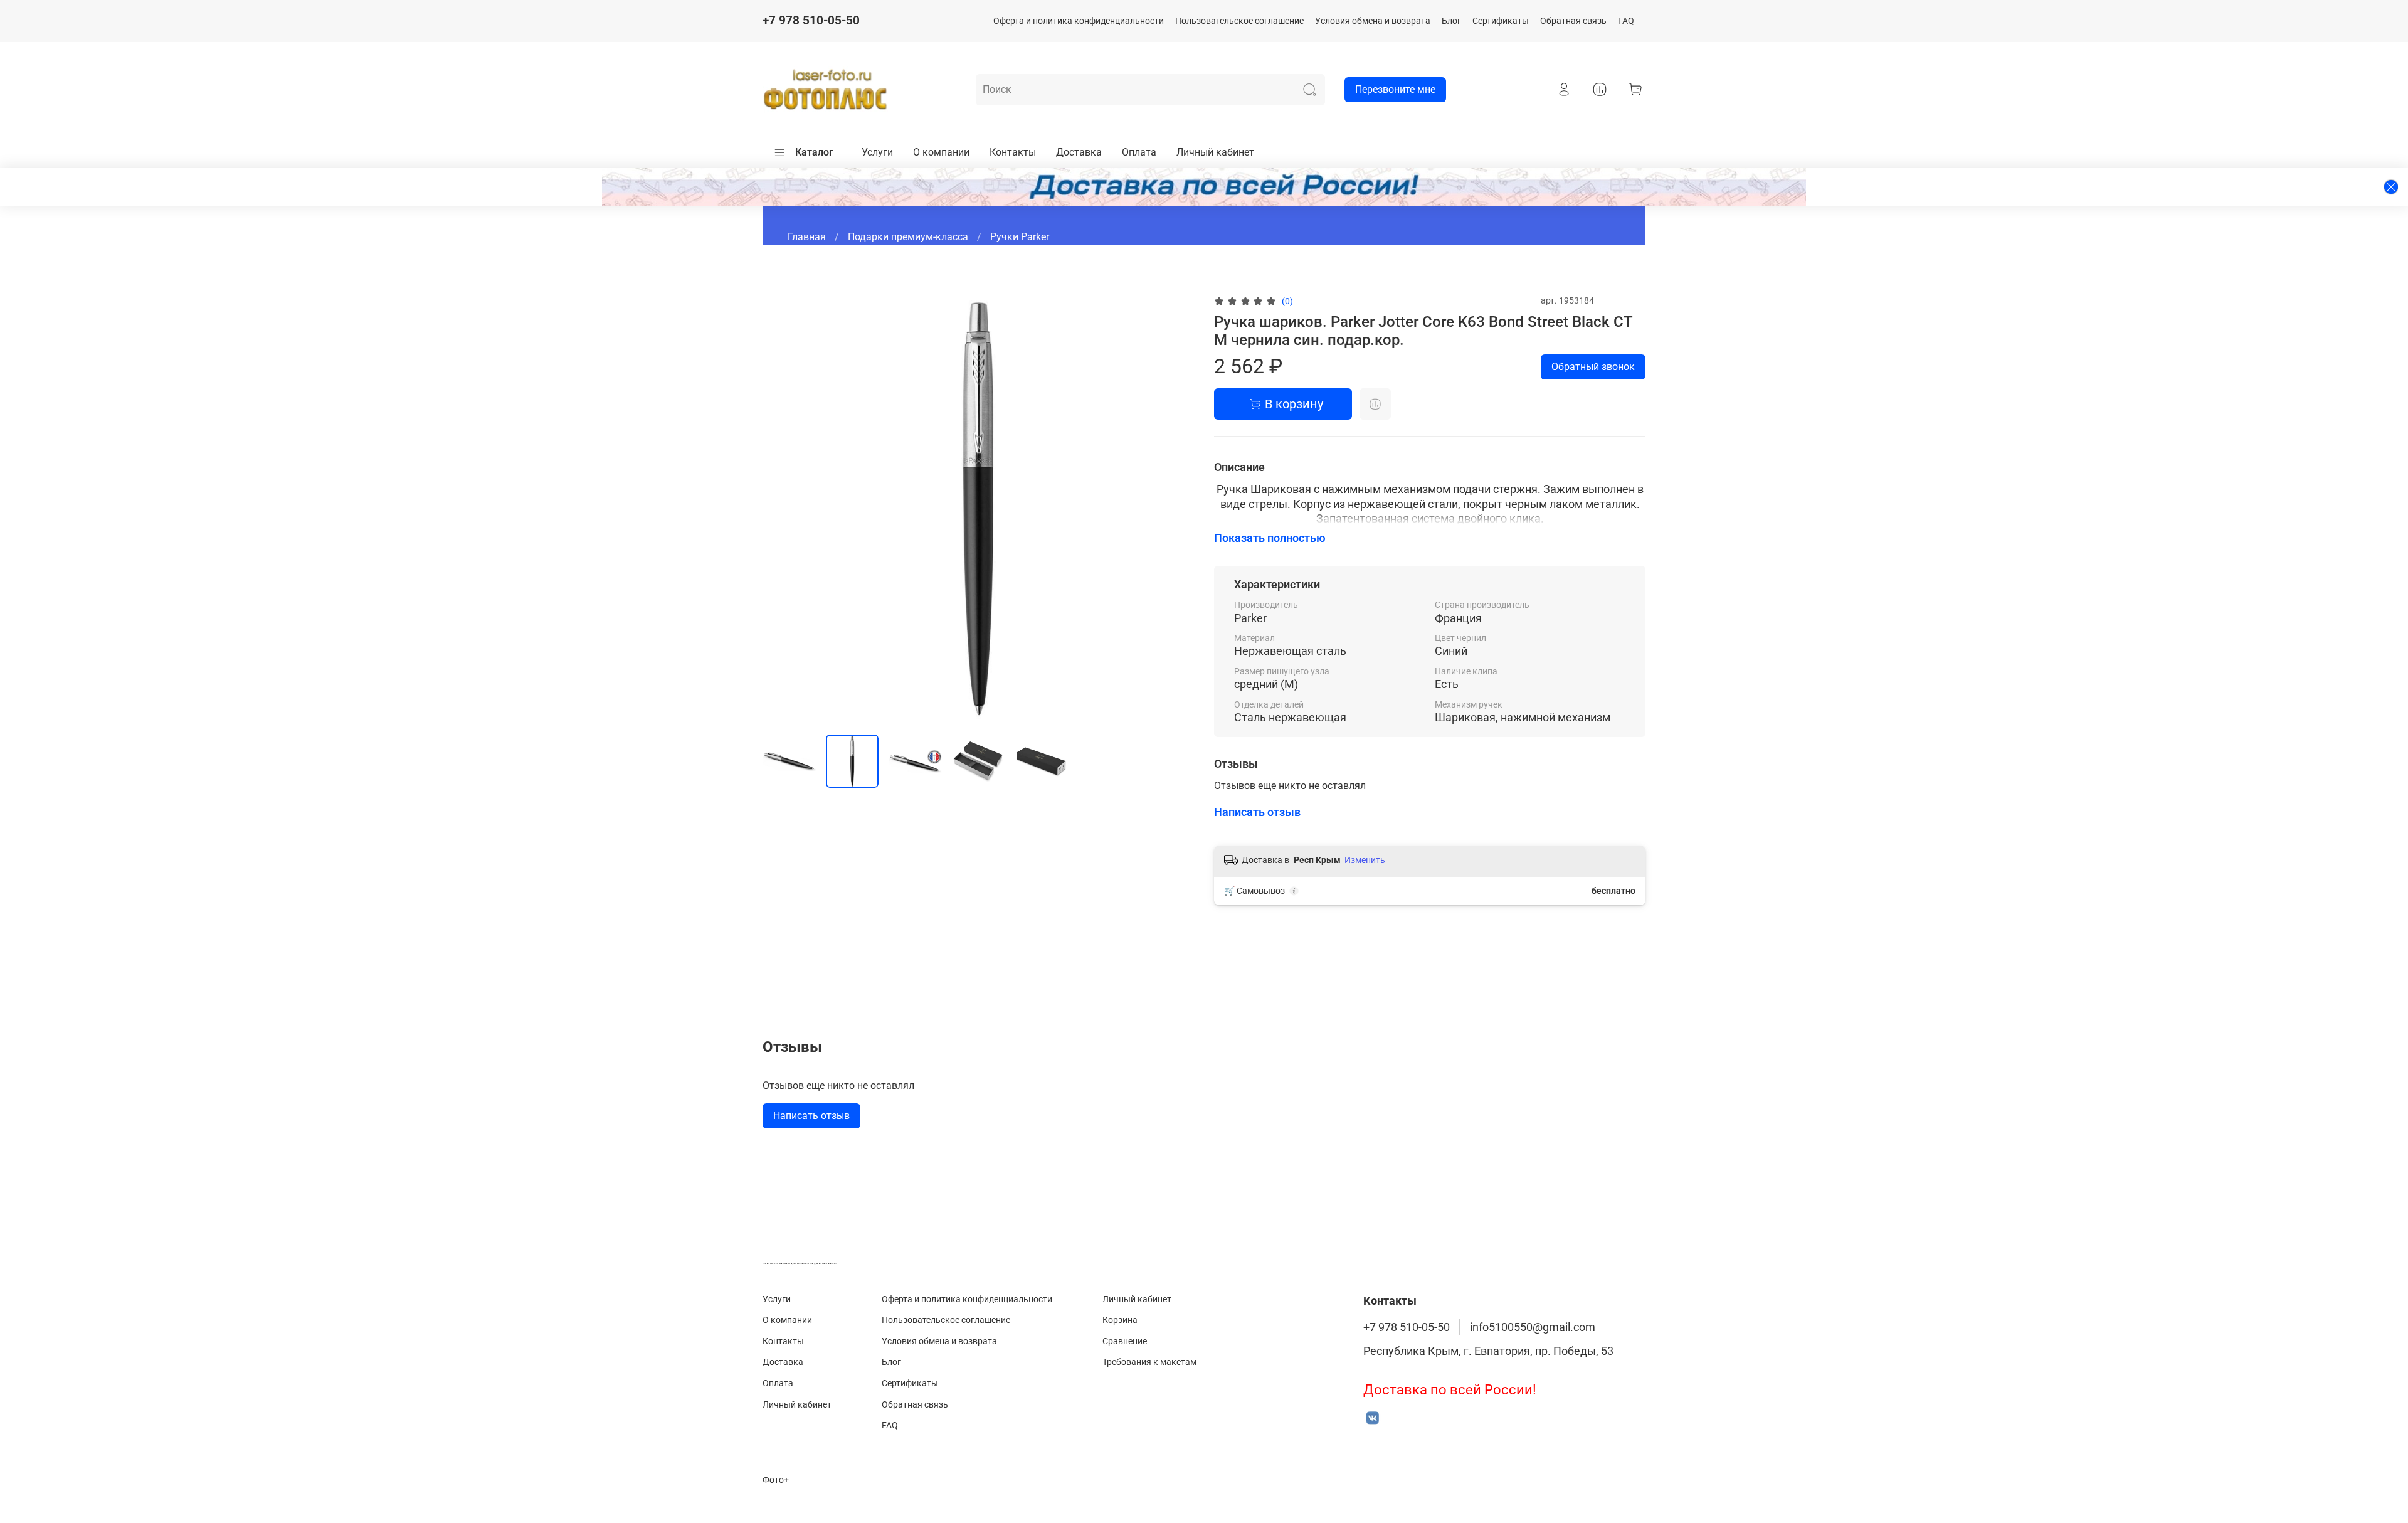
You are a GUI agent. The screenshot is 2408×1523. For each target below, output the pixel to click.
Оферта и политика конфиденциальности (1079, 21)
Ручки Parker (1020, 237)
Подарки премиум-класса (908, 237)
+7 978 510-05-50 (811, 20)
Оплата (1139, 152)
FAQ (1626, 21)
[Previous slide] (783, 509)
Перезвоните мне (1395, 89)
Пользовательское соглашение (1239, 21)
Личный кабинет (1215, 152)
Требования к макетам (1149, 1362)
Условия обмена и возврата (1373, 21)
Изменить (1365, 860)
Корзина (1120, 1320)
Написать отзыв (811, 1116)
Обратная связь (1573, 21)
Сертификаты (1501, 21)
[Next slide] (1174, 509)
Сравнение (1125, 1341)
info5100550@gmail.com (1533, 1327)
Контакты (1013, 152)
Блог (1451, 21)
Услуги (877, 152)
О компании (941, 152)
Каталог (814, 152)
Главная (807, 237)
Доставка (1079, 152)
